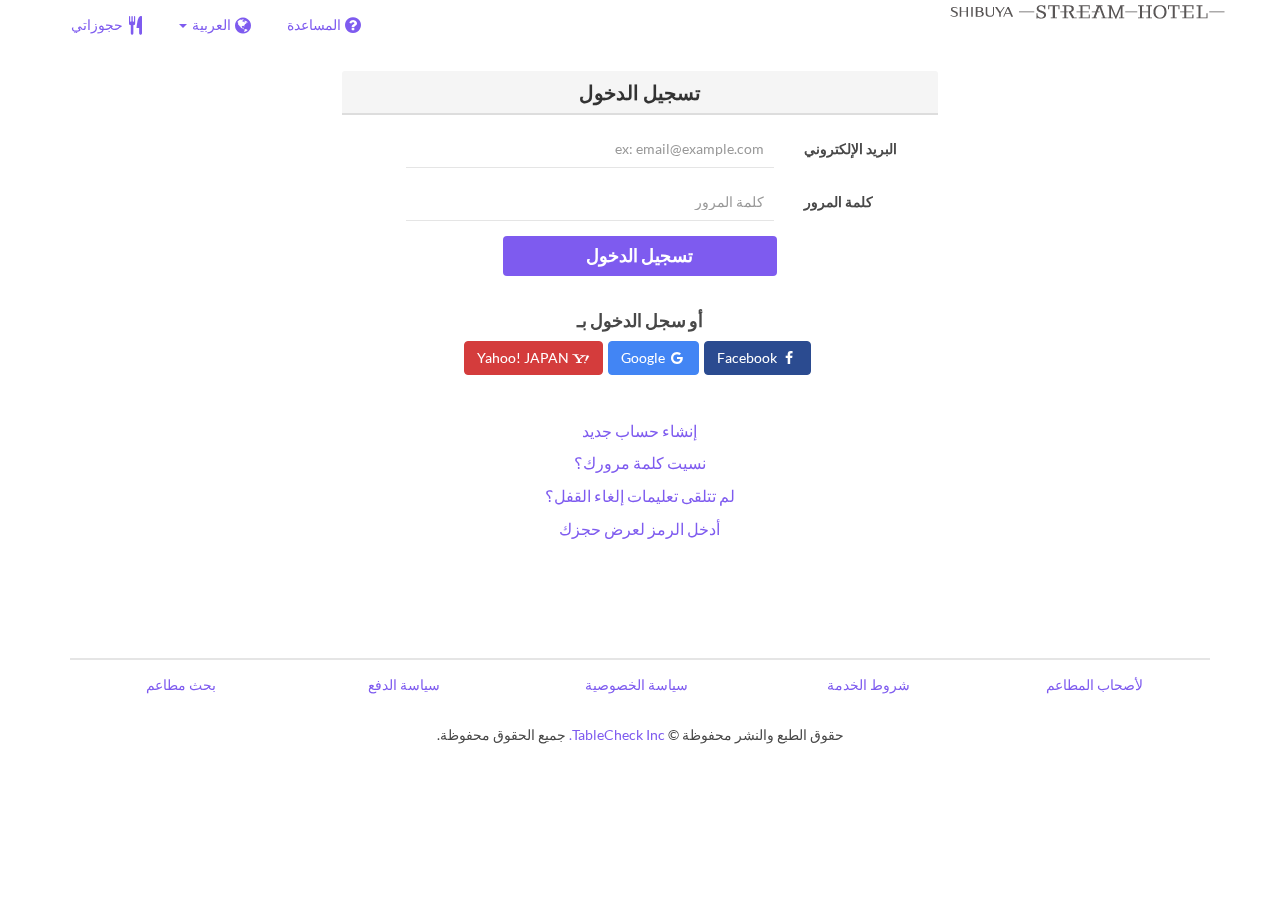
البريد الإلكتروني (850, 148)
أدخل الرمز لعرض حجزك (639, 528)
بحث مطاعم (181, 684)
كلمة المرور (838, 201)
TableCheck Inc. (617, 734)
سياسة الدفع (404, 684)
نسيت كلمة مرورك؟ (640, 462)
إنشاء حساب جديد (639, 430)
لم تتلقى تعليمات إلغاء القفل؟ (640, 495)
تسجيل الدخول (639, 255)
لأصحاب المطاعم (1094, 684)
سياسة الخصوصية (636, 684)
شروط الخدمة (868, 684)
